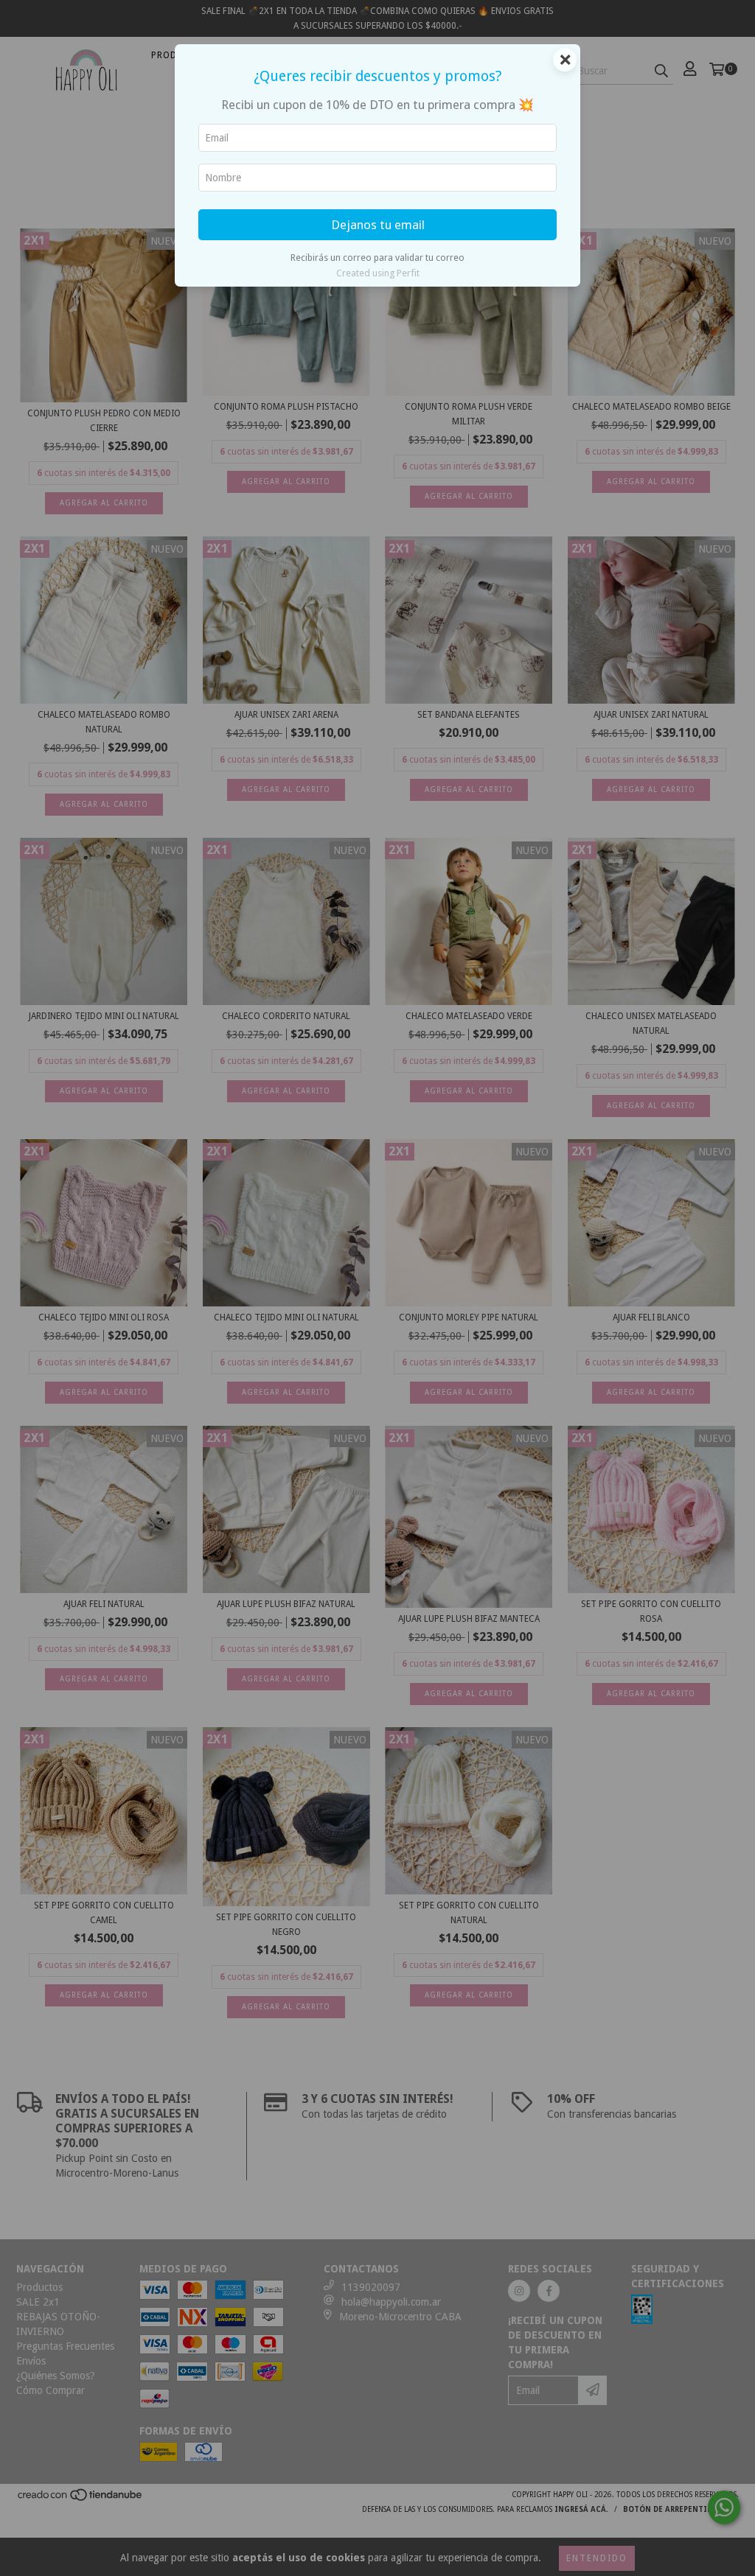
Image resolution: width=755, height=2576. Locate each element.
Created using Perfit (378, 273)
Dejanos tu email (378, 225)
